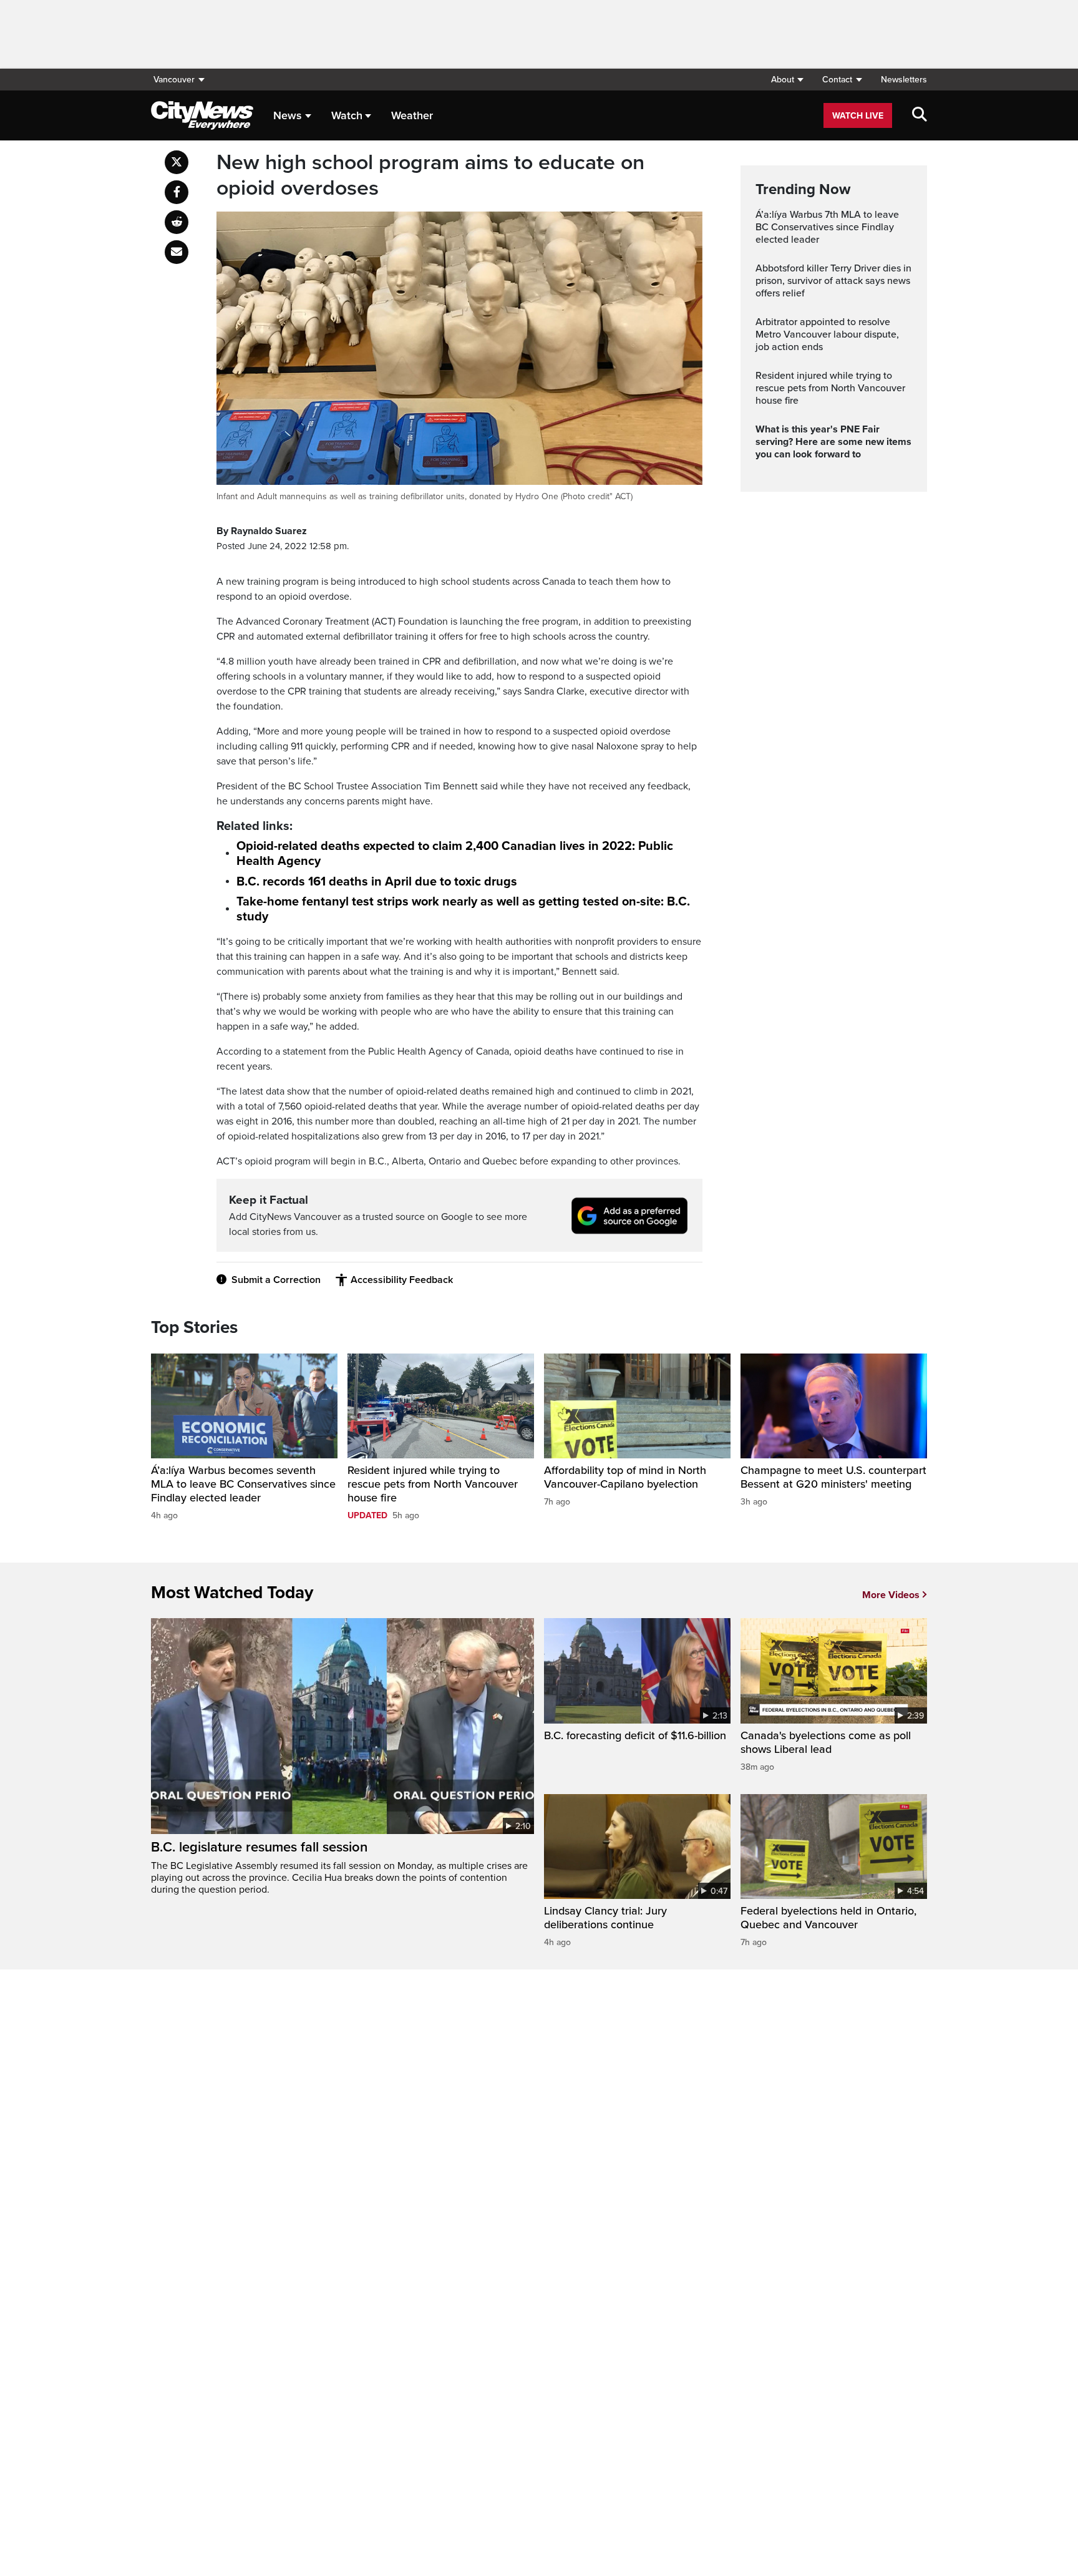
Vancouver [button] (174, 80)
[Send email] (177, 252)
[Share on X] (177, 162)
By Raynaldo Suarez (262, 531)
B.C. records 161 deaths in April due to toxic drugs (377, 882)
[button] (787, 80)
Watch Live (858, 116)
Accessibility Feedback (402, 1280)
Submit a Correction (276, 1280)
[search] (920, 115)
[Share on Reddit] (177, 222)
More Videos (891, 1595)
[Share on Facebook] (177, 192)
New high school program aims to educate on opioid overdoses (430, 176)
